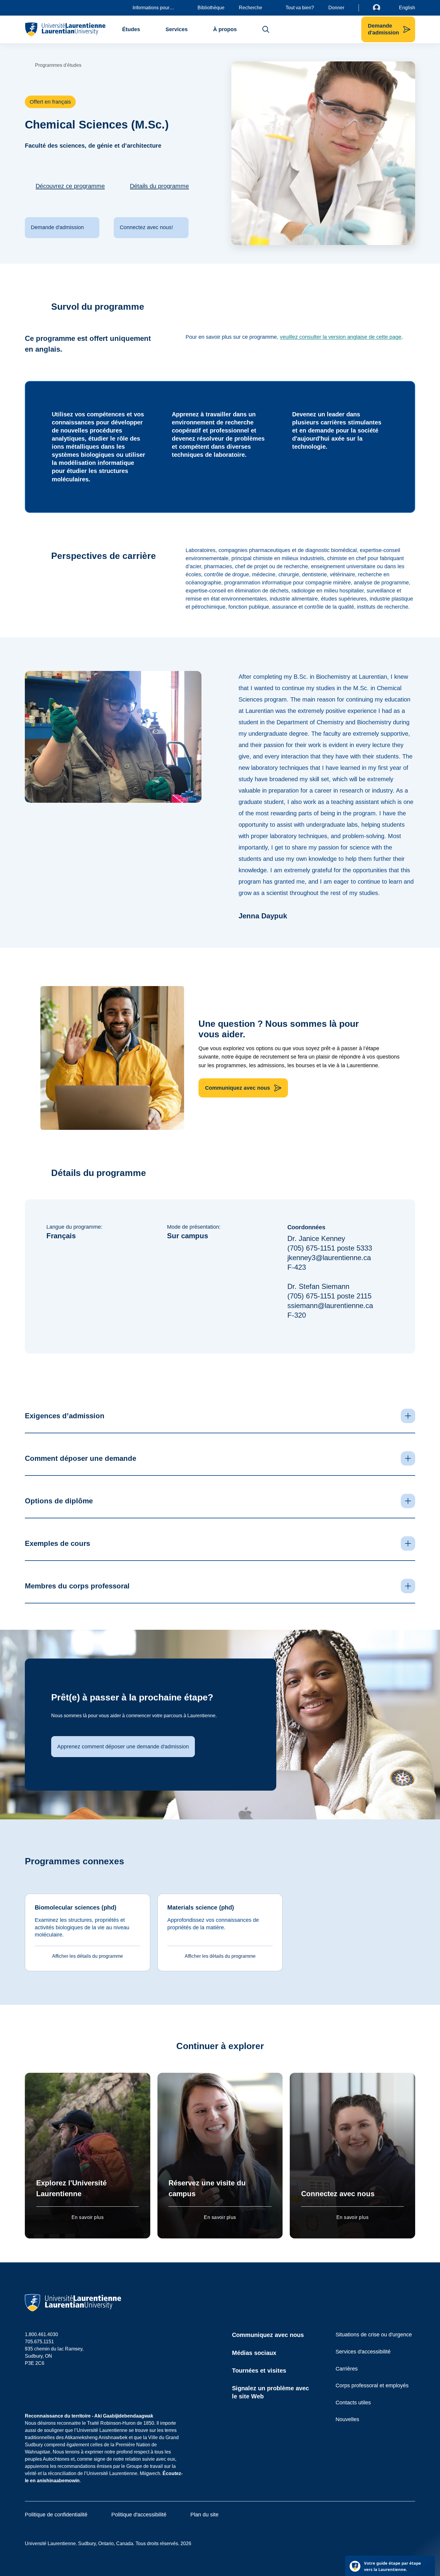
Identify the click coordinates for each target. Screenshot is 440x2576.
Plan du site (204, 2515)
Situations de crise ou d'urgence (374, 2335)
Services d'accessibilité (363, 2352)
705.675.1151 (39, 2342)
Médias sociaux (254, 2353)
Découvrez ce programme (70, 186)
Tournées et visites (259, 2371)
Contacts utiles (353, 2403)
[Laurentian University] (65, 29)
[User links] (381, 8)
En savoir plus (88, 2217)
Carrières (347, 2369)
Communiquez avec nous (268, 2335)
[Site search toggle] (266, 29)
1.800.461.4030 (41, 2334)
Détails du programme (159, 186)
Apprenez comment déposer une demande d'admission (123, 1747)
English (407, 8)
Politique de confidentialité (56, 2515)
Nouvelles (347, 2419)
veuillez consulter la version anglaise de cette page (341, 337)
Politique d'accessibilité (139, 2515)
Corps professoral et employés (372, 2385)
